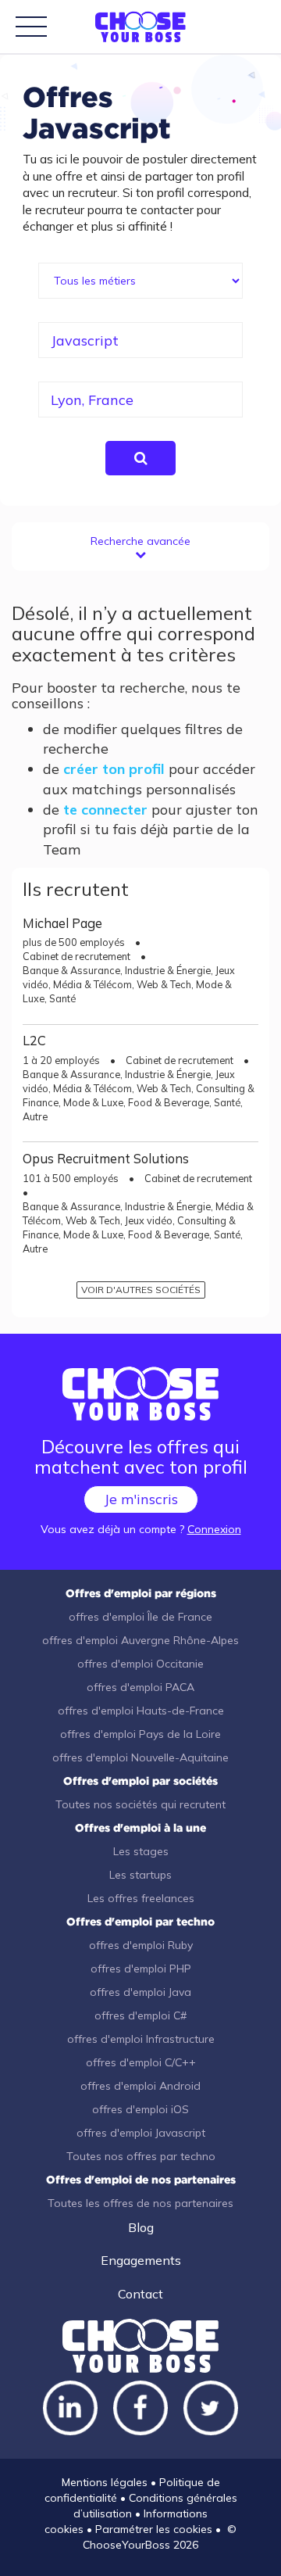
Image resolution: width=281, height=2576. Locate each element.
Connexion (214, 1529)
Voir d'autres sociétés (141, 1290)
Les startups (140, 1875)
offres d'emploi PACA (140, 1687)
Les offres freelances (141, 1898)
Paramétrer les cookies (154, 2529)
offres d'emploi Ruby (141, 1945)
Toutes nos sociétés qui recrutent (140, 1804)
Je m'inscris (141, 1499)
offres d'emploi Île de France (140, 1617)
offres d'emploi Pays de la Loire (140, 1734)
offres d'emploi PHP (141, 1969)
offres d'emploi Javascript (141, 2133)
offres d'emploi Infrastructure (141, 2039)
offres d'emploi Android (140, 2086)
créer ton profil (114, 769)
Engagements (141, 2260)
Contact (140, 2294)
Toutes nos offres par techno (141, 2156)
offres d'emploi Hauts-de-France (141, 1711)
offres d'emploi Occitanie (140, 1664)
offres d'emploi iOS (140, 2109)
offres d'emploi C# (140, 2015)
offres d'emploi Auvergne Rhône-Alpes (140, 1640)
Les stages (141, 1851)
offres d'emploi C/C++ (141, 2062)
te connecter (105, 810)
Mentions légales (105, 2482)
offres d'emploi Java (140, 1992)
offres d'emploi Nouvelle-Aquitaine (140, 1757)
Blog (141, 2227)
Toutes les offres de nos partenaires (140, 2203)
